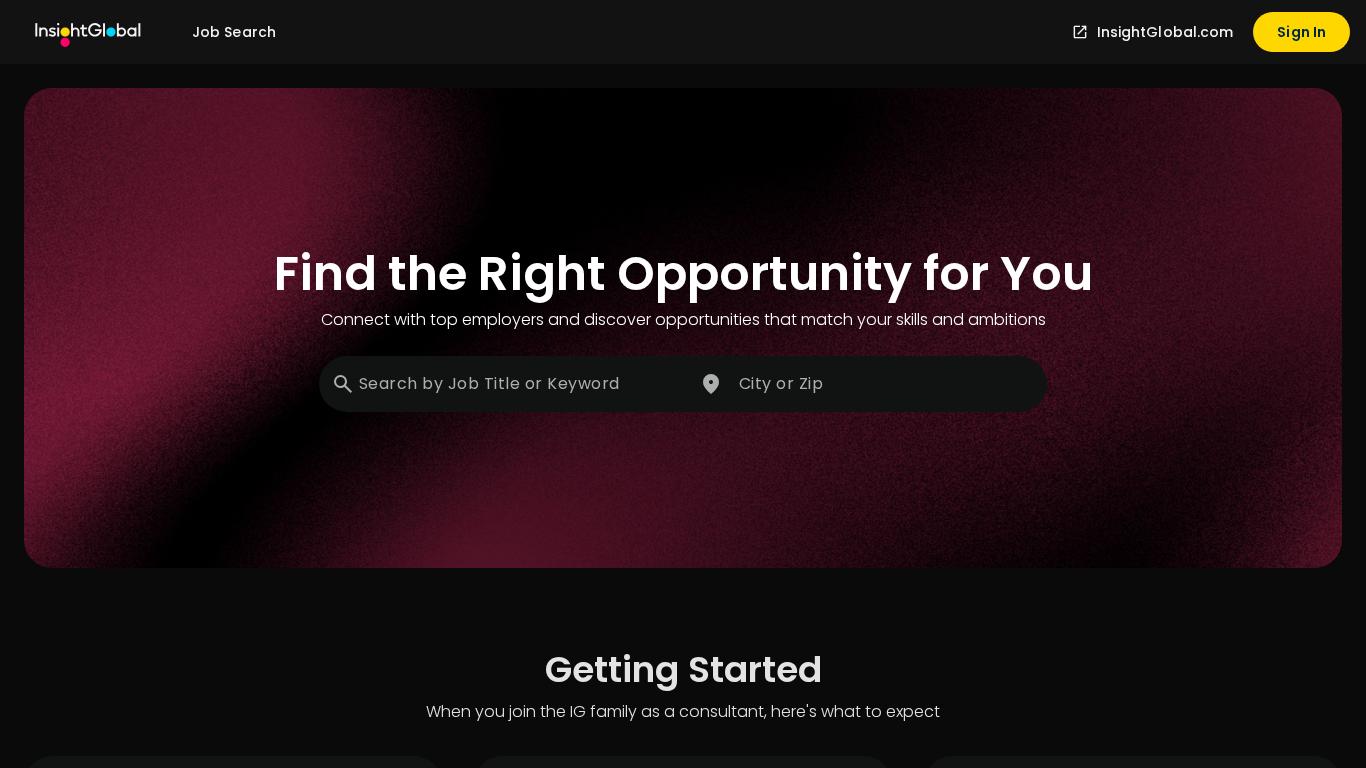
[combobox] (505, 384)
